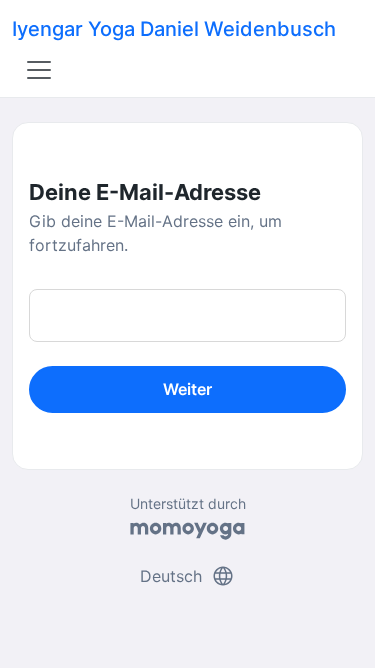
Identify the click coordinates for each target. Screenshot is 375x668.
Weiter (187, 389)
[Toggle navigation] (39, 70)
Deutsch (187, 576)
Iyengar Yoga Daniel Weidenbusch (174, 29)
